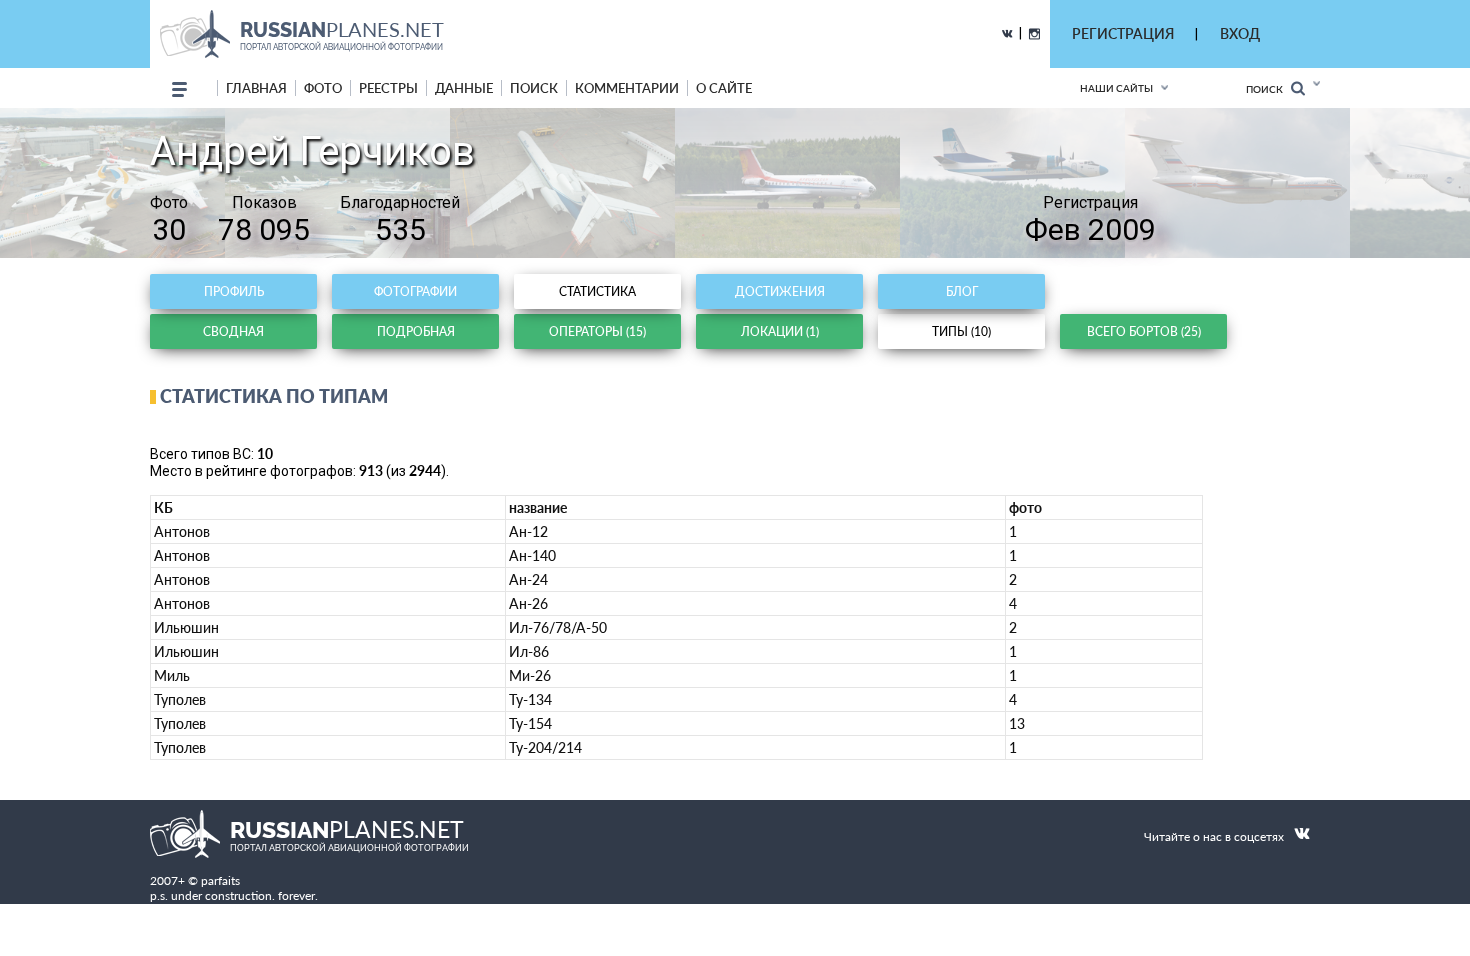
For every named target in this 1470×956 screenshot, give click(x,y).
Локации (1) (780, 331)
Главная (256, 88)
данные (464, 88)
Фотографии (415, 291)
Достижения (780, 291)
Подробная (416, 331)
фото (323, 88)
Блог (962, 291)
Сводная (233, 331)
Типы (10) (961, 331)
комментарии (627, 88)
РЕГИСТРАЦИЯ (1123, 33)
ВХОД (1240, 33)
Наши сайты (1116, 88)
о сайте (724, 88)
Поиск (1268, 89)
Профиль (234, 291)
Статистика (597, 291)
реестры (388, 88)
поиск (534, 88)
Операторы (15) (597, 331)
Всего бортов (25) (1144, 331)
